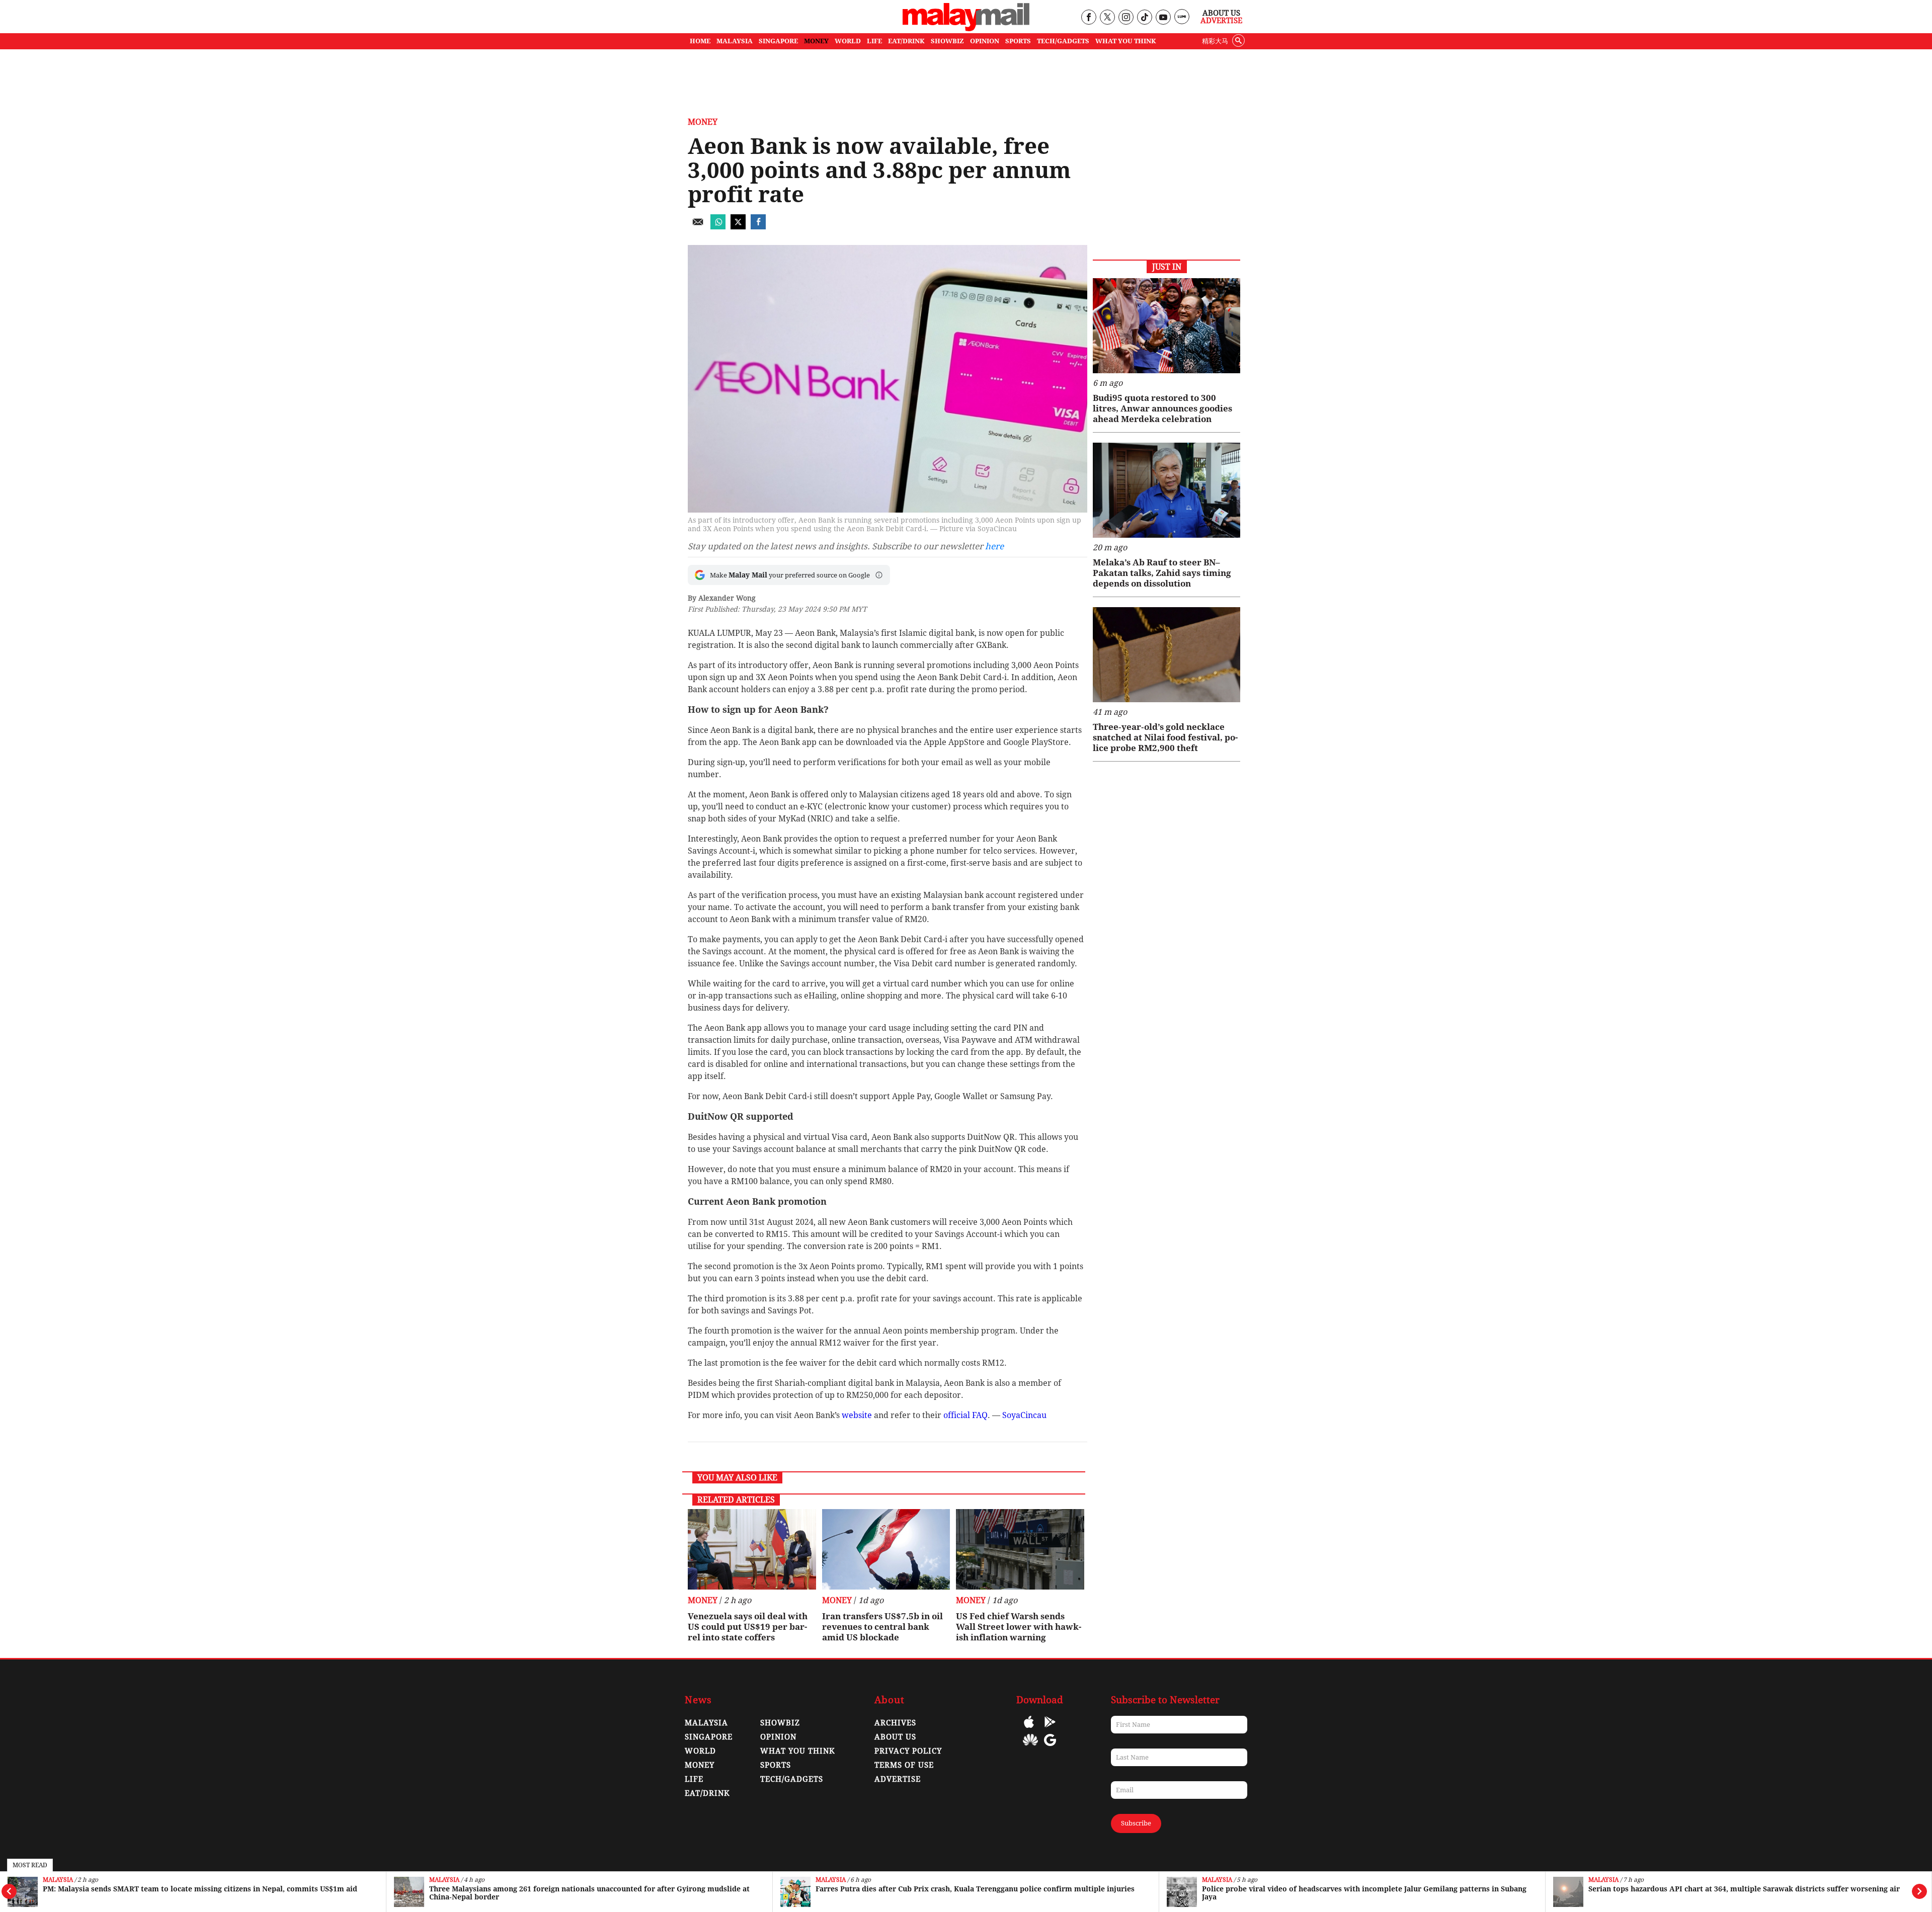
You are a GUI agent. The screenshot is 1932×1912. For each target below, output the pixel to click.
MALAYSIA (735, 41)
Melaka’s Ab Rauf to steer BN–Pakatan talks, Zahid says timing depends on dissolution (1162, 573)
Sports (776, 1765)
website (857, 1415)
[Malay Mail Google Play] (1050, 1729)
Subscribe (1136, 1823)
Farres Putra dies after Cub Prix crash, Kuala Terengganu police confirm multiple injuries (589, 1889)
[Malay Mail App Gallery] (1030, 1747)
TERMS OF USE (904, 1765)
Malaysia (58, 1880)
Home (700, 41)
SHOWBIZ (947, 41)
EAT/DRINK (906, 41)
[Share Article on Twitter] (738, 227)
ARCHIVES (895, 1723)
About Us (1221, 13)
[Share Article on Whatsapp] (718, 227)
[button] (879, 575)
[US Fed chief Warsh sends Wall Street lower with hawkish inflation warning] (1020, 1549)
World (700, 1751)
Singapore (1605, 1880)
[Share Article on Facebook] (758, 227)
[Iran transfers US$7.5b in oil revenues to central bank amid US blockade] (886, 1549)
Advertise (1221, 21)
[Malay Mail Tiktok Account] (1144, 18)
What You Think (1126, 41)
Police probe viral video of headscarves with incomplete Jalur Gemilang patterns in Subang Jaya (978, 1893)
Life (694, 1779)
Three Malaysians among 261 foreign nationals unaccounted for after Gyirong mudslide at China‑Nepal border (203, 1893)
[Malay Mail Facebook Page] (1089, 18)
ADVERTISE (898, 1779)
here (994, 546)
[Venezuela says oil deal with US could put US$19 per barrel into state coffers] (752, 1549)
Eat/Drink (707, 1793)
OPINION (985, 41)
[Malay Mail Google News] (1050, 1747)
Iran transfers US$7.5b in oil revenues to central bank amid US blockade (882, 1627)
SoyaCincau (1024, 1415)
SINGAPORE (778, 41)
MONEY (816, 41)
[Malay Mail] (966, 28)
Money (703, 122)
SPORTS (1018, 41)
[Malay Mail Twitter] (1107, 18)
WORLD (848, 41)
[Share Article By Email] (698, 227)
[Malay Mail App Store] (1029, 1729)
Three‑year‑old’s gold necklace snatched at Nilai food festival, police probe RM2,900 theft (1165, 737)
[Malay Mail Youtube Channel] (1163, 18)
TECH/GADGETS (1063, 41)
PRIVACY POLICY (908, 1751)
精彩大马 (1215, 41)
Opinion (778, 1737)
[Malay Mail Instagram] (1126, 18)
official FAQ (965, 1415)
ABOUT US (895, 1737)
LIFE (874, 41)
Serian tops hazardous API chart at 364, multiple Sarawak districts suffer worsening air (1358, 1889)
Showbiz (780, 1723)
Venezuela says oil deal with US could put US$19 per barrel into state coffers (748, 1627)
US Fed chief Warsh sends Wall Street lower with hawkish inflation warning (1019, 1627)
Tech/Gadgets (792, 1779)
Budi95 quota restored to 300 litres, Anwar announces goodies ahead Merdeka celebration (1162, 408)
